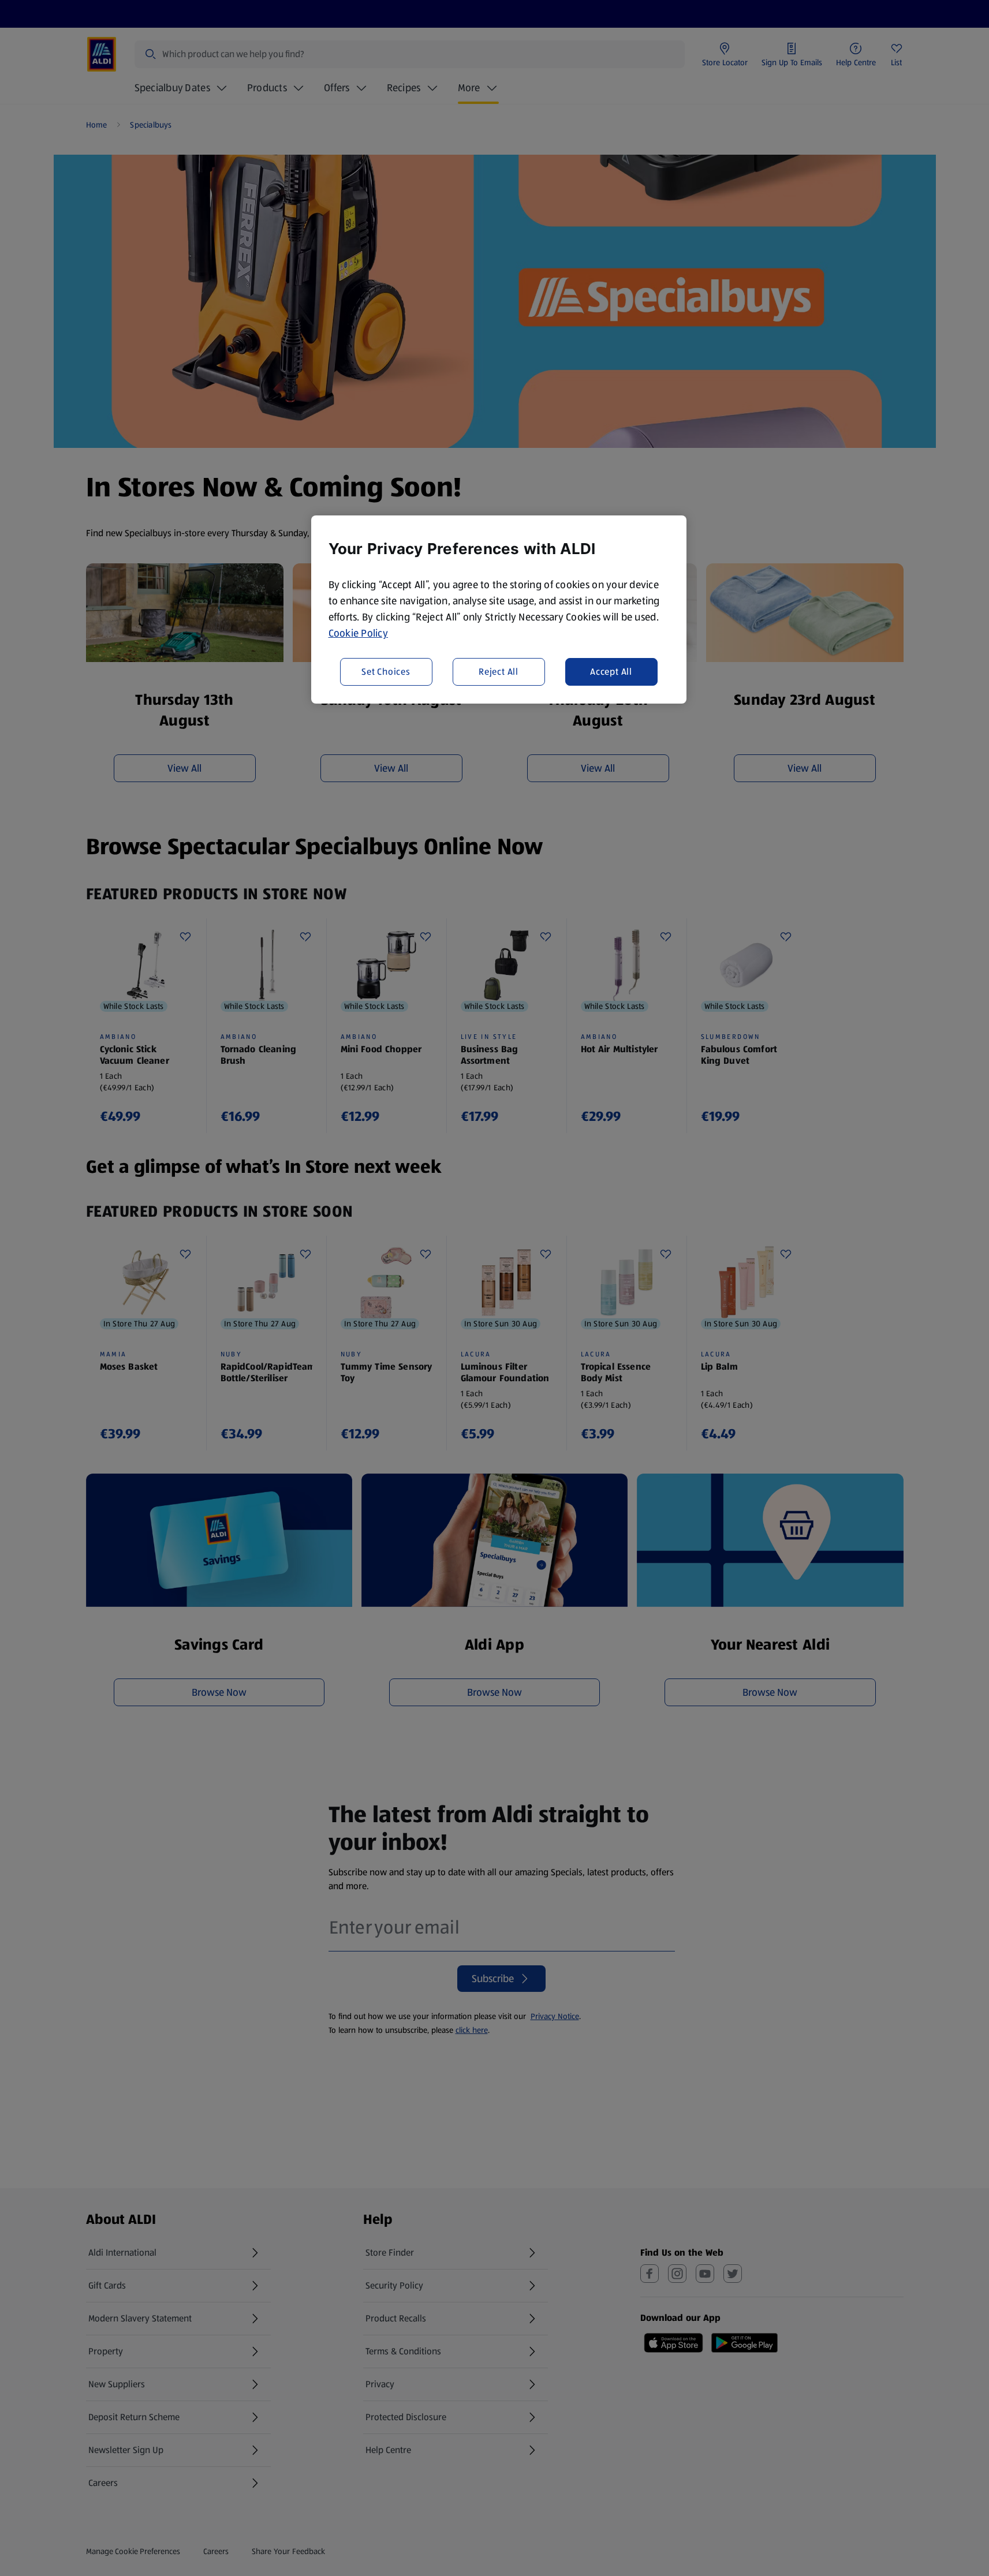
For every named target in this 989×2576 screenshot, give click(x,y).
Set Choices (386, 671)
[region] (499, 610)
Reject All (499, 671)
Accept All (611, 671)
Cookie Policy (359, 633)
